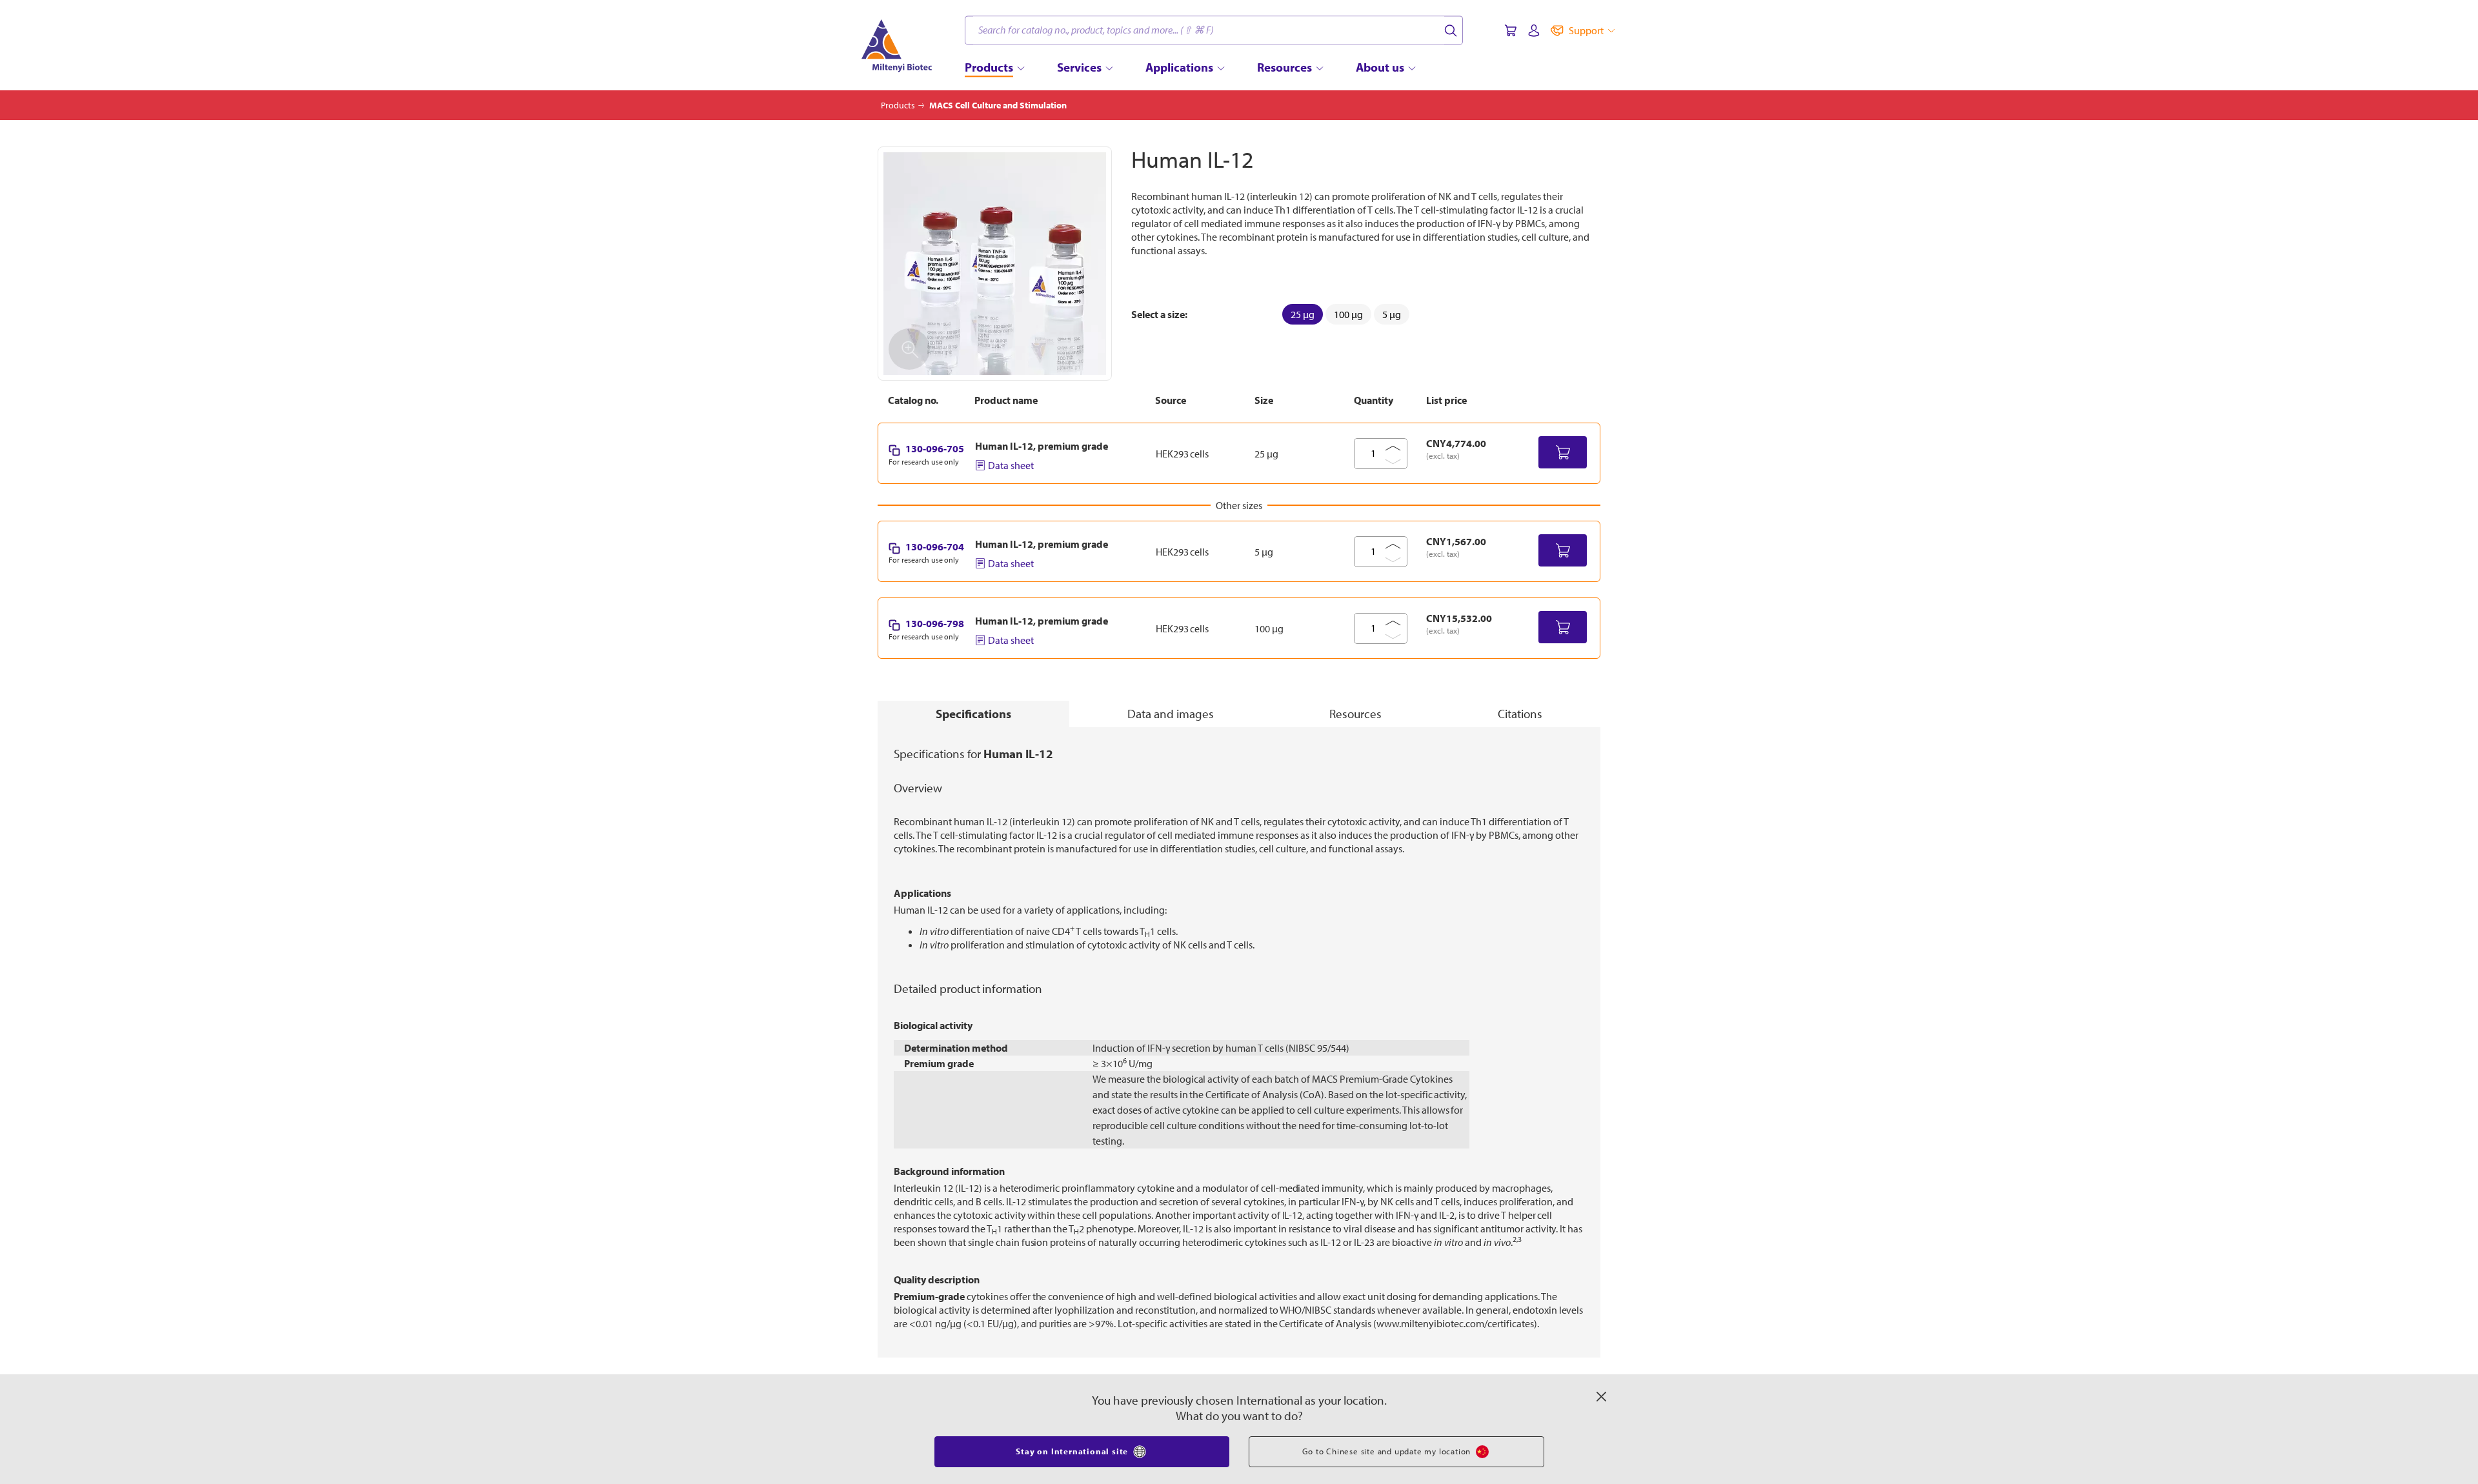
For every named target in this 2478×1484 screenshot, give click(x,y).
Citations (1520, 714)
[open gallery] (995, 264)
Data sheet (1011, 465)
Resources (1355, 714)
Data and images (1171, 714)
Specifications (973, 714)
